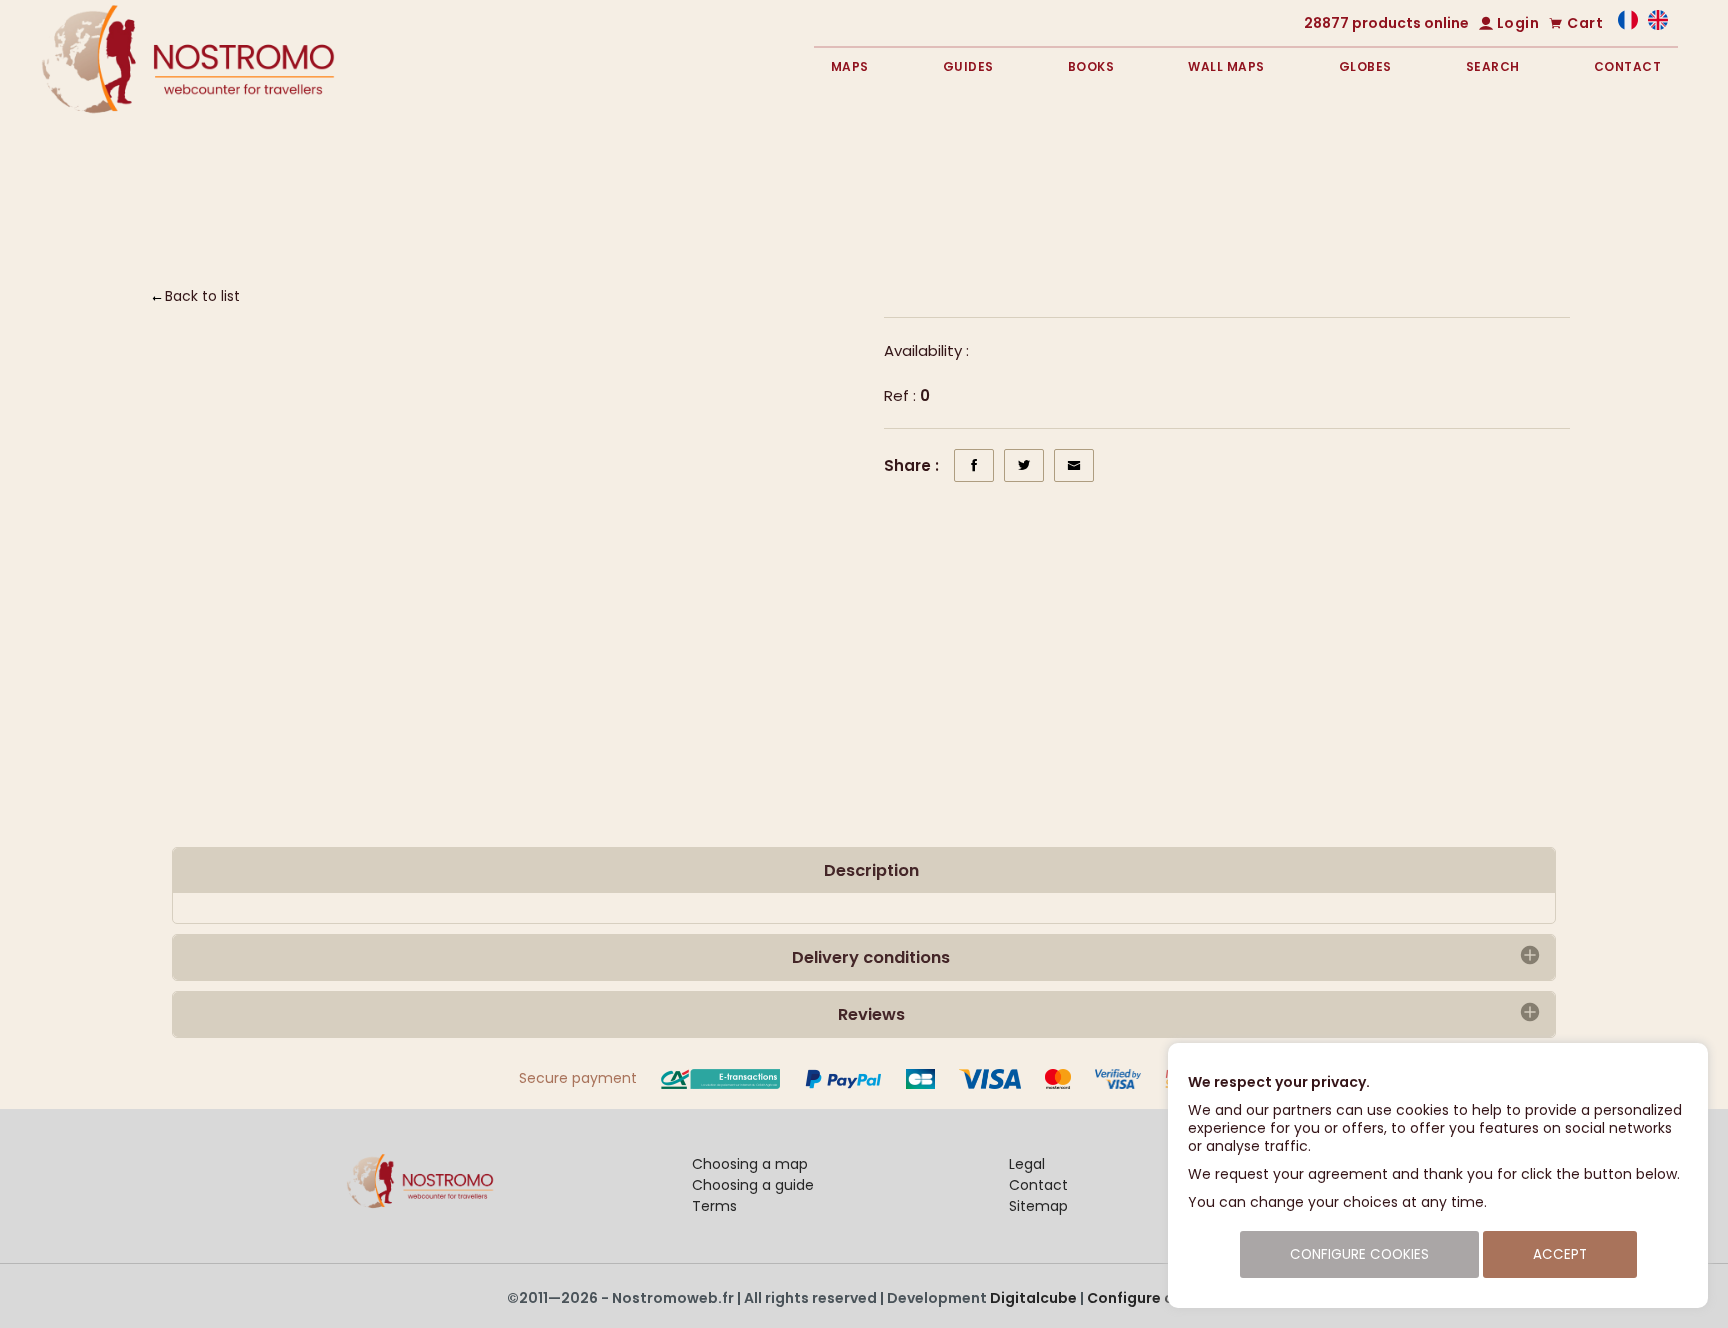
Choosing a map (750, 1164)
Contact (1628, 66)
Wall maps (1226, 66)
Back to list (202, 296)
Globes (1365, 66)
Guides (968, 66)
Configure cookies (1154, 1298)
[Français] (1628, 25)
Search (1493, 66)
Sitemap (1038, 1206)
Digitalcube (1033, 1298)
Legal (1027, 1164)
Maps (850, 66)
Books (1091, 66)
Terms (714, 1206)
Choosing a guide (753, 1185)
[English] (1658, 25)
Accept (1560, 1254)
